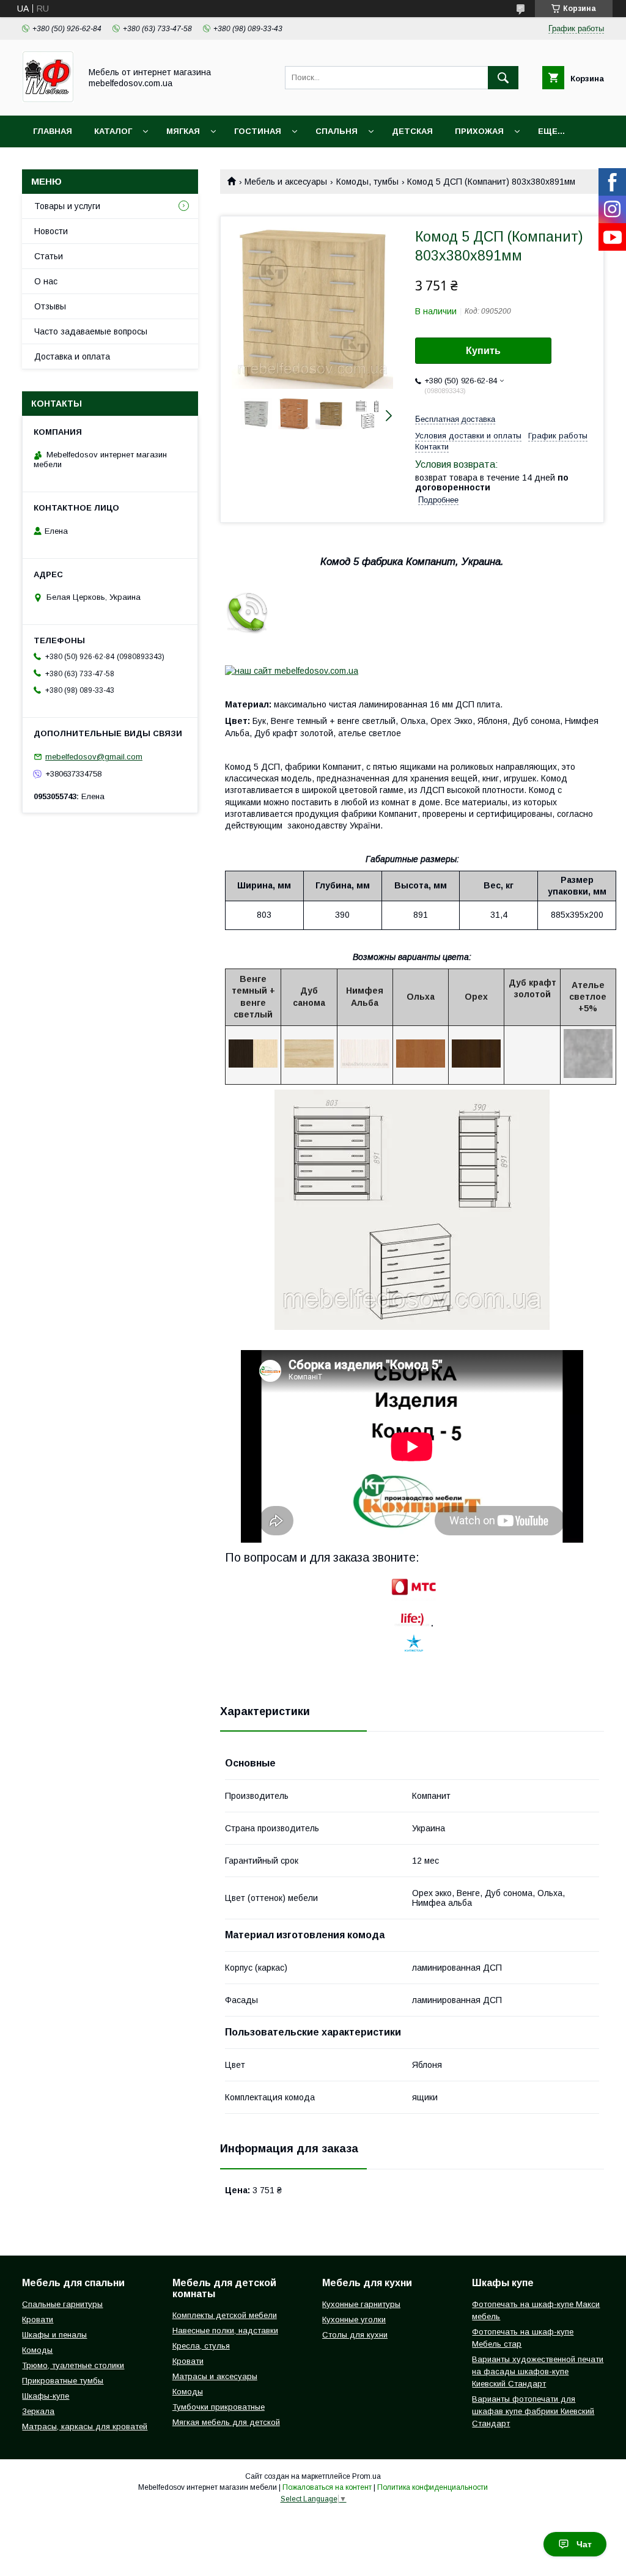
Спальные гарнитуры (62, 2304)
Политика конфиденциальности (433, 2487)
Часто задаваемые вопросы (91, 331)
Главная (53, 131)
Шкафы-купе (46, 2396)
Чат (584, 2544)
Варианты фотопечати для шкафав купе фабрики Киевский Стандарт (533, 2411)
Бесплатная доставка (455, 419)
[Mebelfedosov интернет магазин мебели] (48, 100)
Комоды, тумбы (367, 182)
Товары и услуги (67, 206)
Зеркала (38, 2411)
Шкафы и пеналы (54, 2335)
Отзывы (50, 306)
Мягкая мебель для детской (226, 2422)
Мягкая (183, 131)
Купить (483, 351)
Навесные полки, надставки (225, 2331)
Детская (412, 131)
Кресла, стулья (201, 2346)
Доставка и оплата (72, 356)
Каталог (113, 131)
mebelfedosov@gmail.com (94, 757)
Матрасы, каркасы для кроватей (85, 2427)
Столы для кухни (355, 2335)
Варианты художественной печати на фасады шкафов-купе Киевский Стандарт (538, 2371)
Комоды (37, 2350)
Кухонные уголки (354, 2320)
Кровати (38, 2320)
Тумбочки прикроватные (219, 2407)
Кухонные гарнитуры (361, 2304)
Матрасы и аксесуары (215, 2376)
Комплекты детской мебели (225, 2315)
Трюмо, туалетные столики (73, 2365)
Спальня (337, 131)
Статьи (49, 256)
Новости (51, 231)
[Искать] (503, 78)
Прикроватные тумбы (63, 2381)
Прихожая (479, 131)
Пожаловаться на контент (327, 2487)
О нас (46, 281)
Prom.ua (366, 2476)
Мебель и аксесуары (286, 182)
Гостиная (258, 131)
